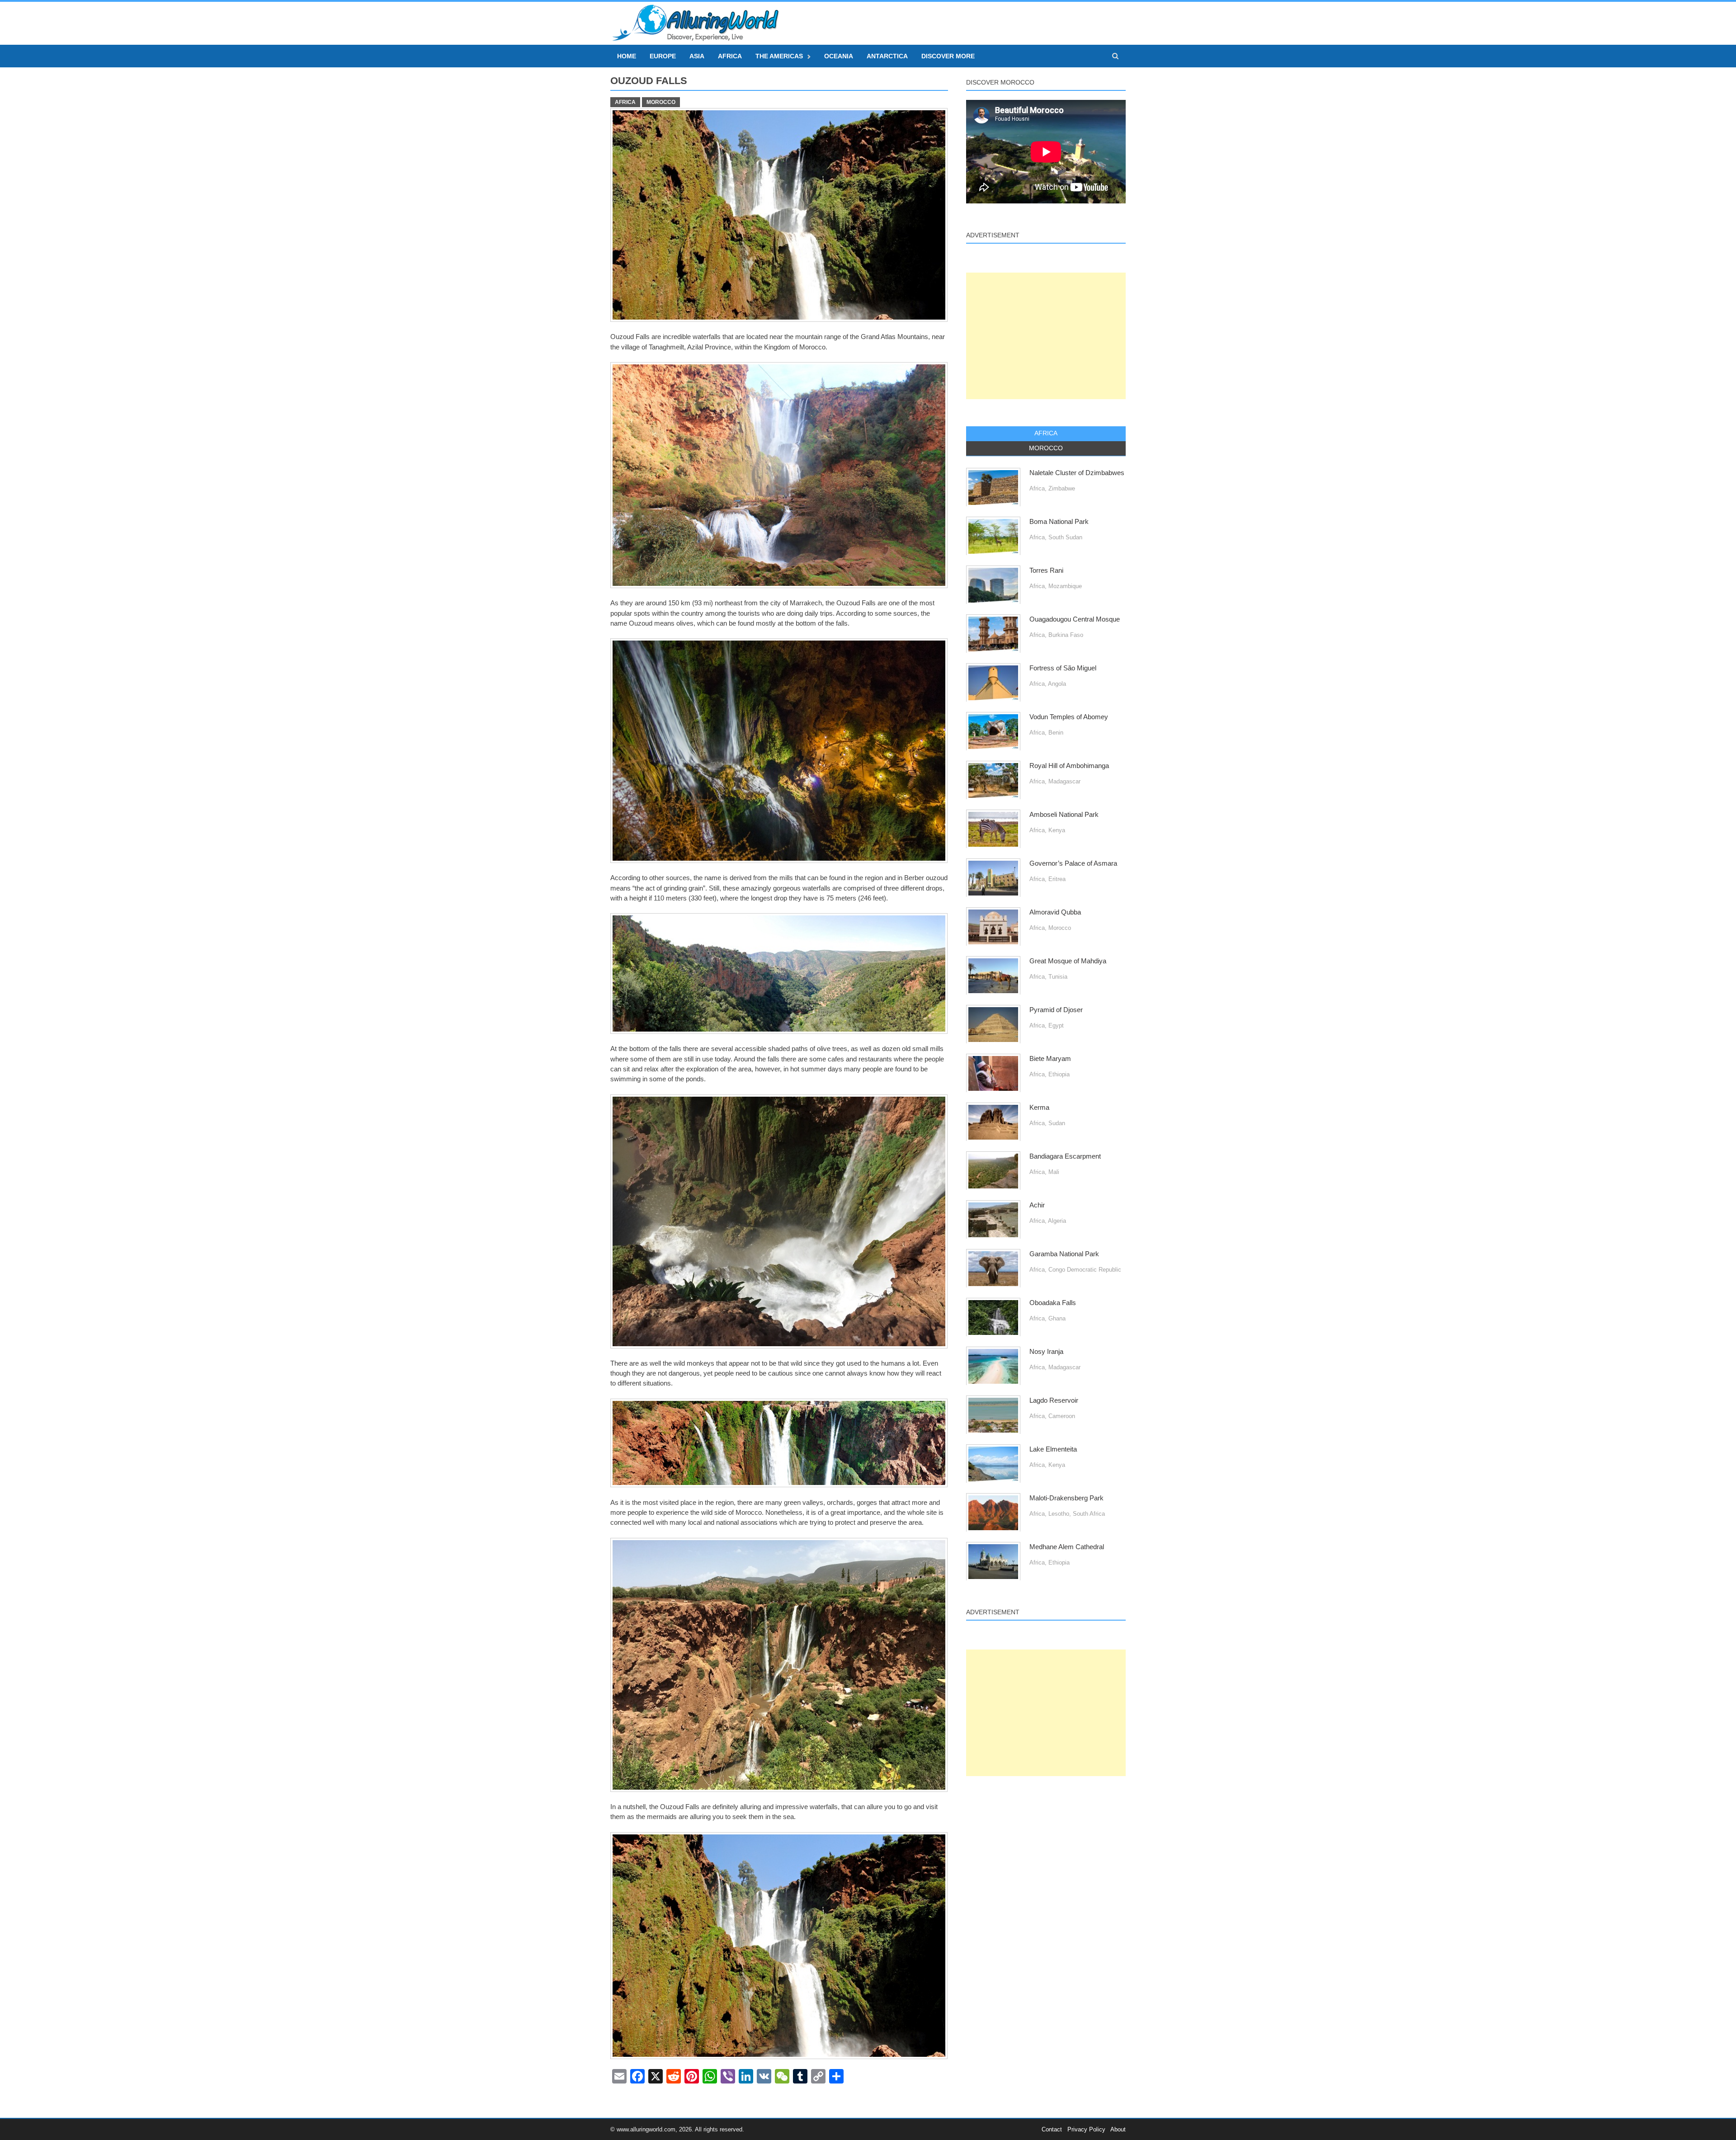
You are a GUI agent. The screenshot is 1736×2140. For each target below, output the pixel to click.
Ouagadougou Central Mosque (1075, 619)
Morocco (661, 102)
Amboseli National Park (1064, 815)
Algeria (1057, 1221)
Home (627, 56)
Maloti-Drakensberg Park (1066, 1498)
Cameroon (1062, 1416)
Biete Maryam (1050, 1059)
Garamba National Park (1064, 1254)
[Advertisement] (1046, 336)
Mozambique (1065, 586)
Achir (1037, 1205)
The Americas (779, 56)
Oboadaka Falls (1053, 1303)
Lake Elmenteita (1053, 1449)
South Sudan (1065, 537)
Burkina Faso (1066, 635)
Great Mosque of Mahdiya (1068, 961)
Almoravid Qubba (1055, 912)
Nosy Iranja (1046, 1352)
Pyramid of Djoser (1056, 1010)
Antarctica (887, 56)
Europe (663, 56)
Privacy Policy (1086, 2129)
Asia (697, 56)
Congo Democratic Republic (1085, 1270)
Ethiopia (1059, 1074)
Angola (1057, 684)
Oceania (839, 56)
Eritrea (1057, 879)
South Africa (1089, 1514)
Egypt (1056, 1025)
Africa (730, 56)
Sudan (1057, 1123)
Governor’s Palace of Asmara (1073, 863)
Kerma (1039, 1108)
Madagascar (1064, 781)
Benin (1056, 733)
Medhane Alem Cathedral (1067, 1547)
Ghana (1057, 1318)
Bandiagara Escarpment (1065, 1156)
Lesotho (1059, 1514)
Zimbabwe (1062, 488)
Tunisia (1058, 977)
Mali (1054, 1172)
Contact (1052, 2129)
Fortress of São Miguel (1063, 668)
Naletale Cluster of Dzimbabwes (1077, 473)
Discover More (948, 56)
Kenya (1057, 830)
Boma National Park (1059, 522)
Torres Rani (1046, 570)
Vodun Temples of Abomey (1069, 717)
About (1118, 2129)
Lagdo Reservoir (1054, 1400)
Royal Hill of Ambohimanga (1069, 766)
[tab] (1046, 434)
